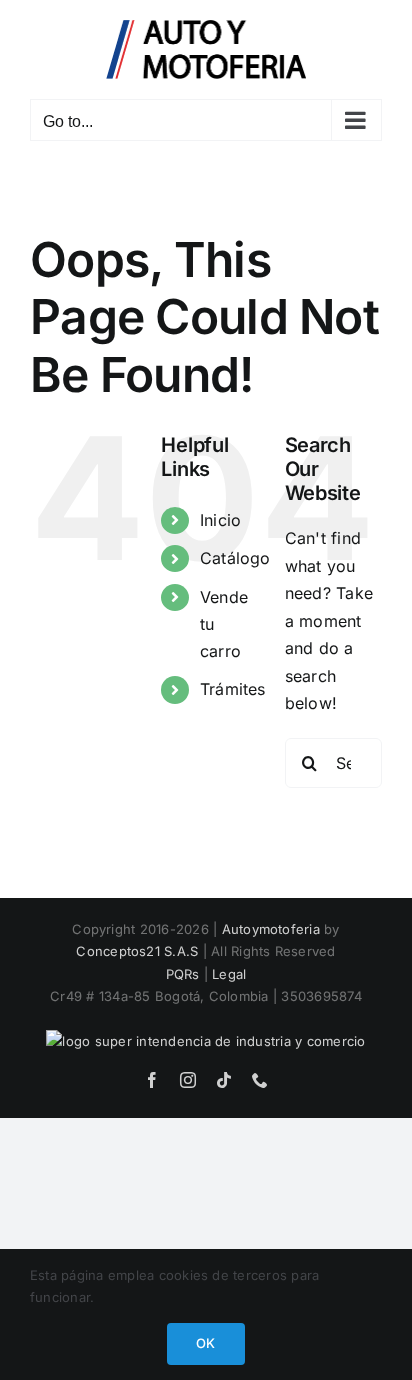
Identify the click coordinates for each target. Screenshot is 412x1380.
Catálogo (235, 558)
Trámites (233, 689)
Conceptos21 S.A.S (137, 951)
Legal (229, 974)
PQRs (183, 974)
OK (205, 1343)
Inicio (220, 520)
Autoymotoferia (271, 929)
